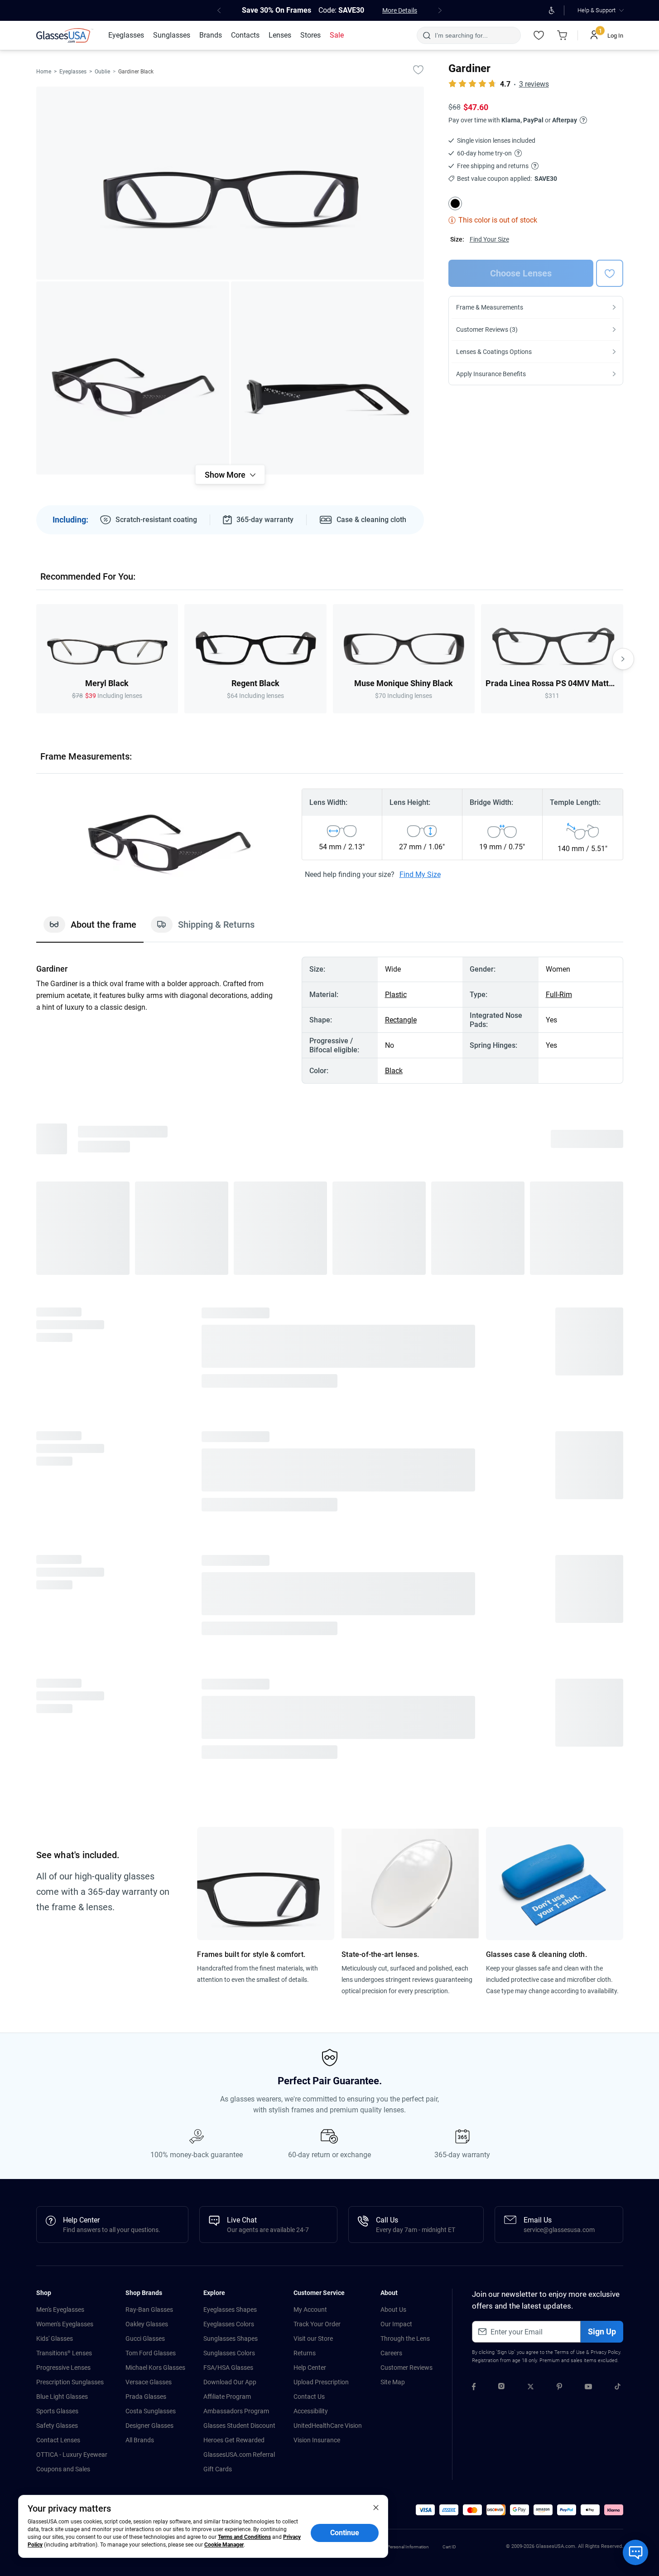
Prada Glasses (146, 2397)
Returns (305, 2353)
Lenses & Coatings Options (494, 352)
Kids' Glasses (55, 2339)
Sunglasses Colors (229, 2353)
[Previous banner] (219, 10)
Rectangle (401, 1020)
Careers (391, 2353)
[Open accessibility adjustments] (552, 10)
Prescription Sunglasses (70, 2382)
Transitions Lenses (64, 2353)
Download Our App (230, 2382)
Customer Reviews (406, 2368)
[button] (425, 2510)
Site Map (393, 2382)
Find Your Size (489, 239)
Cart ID (449, 2547)
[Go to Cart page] (563, 35)
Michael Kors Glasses (155, 2368)
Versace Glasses (149, 2382)
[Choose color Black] (455, 203)
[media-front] (230, 183)
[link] (65, 35)
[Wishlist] (539, 35)
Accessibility (311, 2411)
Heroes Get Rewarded (234, 2440)
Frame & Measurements (490, 307)
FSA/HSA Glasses (228, 2368)
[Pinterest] (559, 2388)
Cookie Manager (224, 2545)
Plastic (396, 995)
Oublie (102, 72)
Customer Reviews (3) (487, 329)
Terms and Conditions (244, 2537)
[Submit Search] (426, 35)
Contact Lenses (58, 2440)
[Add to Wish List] (418, 69)
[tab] (90, 929)
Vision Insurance (317, 2440)
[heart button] (610, 273)
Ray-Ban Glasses (149, 2310)
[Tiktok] (618, 2388)
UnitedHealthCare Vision (328, 2426)
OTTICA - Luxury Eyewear (72, 2455)
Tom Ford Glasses (151, 2353)
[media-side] (327, 378)
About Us (393, 2310)
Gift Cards (218, 2469)
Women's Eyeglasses (65, 2324)
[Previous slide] (36, 659)
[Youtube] (588, 2388)
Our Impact (396, 2324)
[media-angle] (133, 378)
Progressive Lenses (63, 2368)
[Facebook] (474, 2388)
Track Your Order (317, 2324)
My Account (310, 2310)
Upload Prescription (321, 2382)
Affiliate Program (227, 2397)
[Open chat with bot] (635, 2552)
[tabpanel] (330, 1020)
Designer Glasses (149, 2426)
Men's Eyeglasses (60, 2310)
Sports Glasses (57, 2411)
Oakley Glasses (147, 2324)
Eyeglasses (73, 72)
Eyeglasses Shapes (230, 2310)
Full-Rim (559, 995)
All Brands (140, 2440)
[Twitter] (531, 2388)
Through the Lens (405, 2339)
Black (394, 1071)
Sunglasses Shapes (231, 2339)
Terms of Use (570, 2352)
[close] (376, 2507)
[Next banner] (440, 10)
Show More (225, 475)
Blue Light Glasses (62, 2397)
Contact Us (309, 2397)
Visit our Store (313, 2339)
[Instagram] (501, 2388)
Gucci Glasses (145, 2339)
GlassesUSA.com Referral (239, 2455)
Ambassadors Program (236, 2411)
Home (44, 72)
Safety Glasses (57, 2426)
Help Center (310, 2368)
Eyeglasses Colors (229, 2324)
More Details (400, 10)
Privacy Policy (605, 2352)
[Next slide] (623, 659)
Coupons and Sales (63, 2469)
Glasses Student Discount (239, 2426)
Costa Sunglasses (151, 2411)
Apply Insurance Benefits (491, 374)
